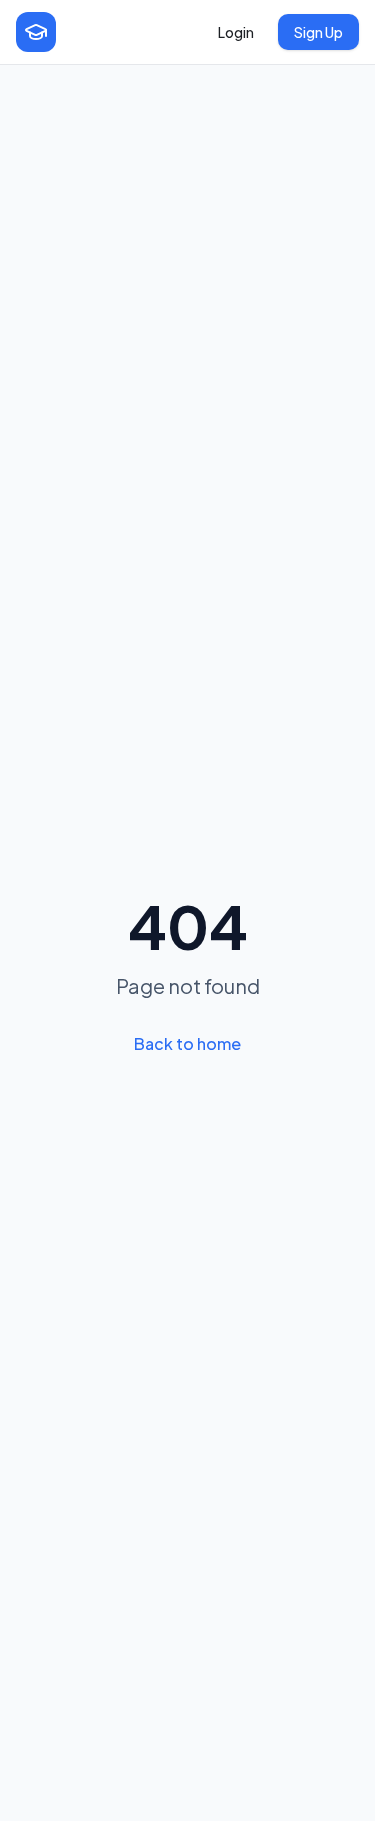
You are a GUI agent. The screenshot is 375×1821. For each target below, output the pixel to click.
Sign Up (318, 32)
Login (236, 32)
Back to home (187, 1043)
